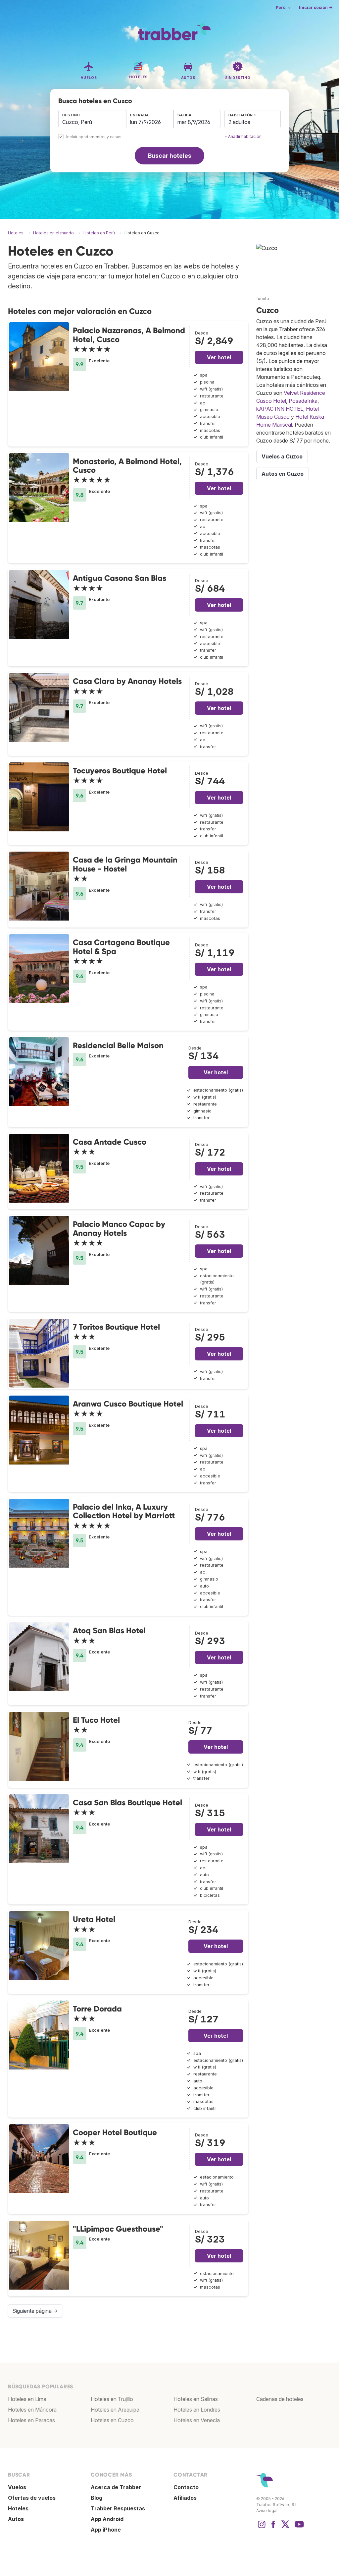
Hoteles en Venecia (197, 2420)
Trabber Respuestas (118, 2508)
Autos (16, 2519)
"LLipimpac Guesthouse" (118, 2229)
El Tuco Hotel (96, 1720)
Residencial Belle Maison (118, 1045)
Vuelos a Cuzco (282, 456)
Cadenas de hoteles (280, 2399)
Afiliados (185, 2498)
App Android (107, 2519)
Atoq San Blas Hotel (109, 1630)
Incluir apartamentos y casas (94, 137)
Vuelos (17, 2487)
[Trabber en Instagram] (262, 2528)
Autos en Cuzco (283, 474)
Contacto (186, 2487)
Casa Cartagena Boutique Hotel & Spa (121, 947)
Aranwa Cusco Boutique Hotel (128, 1404)
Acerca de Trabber (116, 2487)
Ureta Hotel (94, 1919)
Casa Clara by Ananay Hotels (127, 681)
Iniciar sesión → (316, 7)
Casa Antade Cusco (110, 1142)
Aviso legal (267, 2511)
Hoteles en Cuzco (112, 2420)
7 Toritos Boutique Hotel (116, 1327)
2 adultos (239, 122)
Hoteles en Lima (27, 2399)
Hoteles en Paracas (31, 2420)
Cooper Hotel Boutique (115, 2132)
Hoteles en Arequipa (115, 2410)
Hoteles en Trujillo (112, 2399)
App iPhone (106, 2530)
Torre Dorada (97, 2009)
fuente (263, 299)
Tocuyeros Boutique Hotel (120, 771)
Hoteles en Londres (197, 2410)
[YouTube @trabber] (298, 2528)
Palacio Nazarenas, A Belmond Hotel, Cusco (129, 335)
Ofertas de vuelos (32, 2498)
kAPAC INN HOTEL (280, 409)
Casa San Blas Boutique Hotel (127, 1802)
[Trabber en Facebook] (273, 2528)
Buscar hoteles (170, 156)
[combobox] (92, 119)
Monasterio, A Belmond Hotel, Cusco (127, 466)
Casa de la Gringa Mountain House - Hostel (125, 864)
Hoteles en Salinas (196, 2399)
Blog (97, 2498)
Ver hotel (219, 357)
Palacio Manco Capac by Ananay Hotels (119, 1228)
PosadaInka (303, 401)
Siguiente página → (35, 2311)
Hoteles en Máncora (32, 2410)
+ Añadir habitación (243, 136)
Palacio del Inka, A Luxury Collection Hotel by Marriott (124, 1511)
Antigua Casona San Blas (120, 578)
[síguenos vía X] (285, 2528)
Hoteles (18, 2508)
